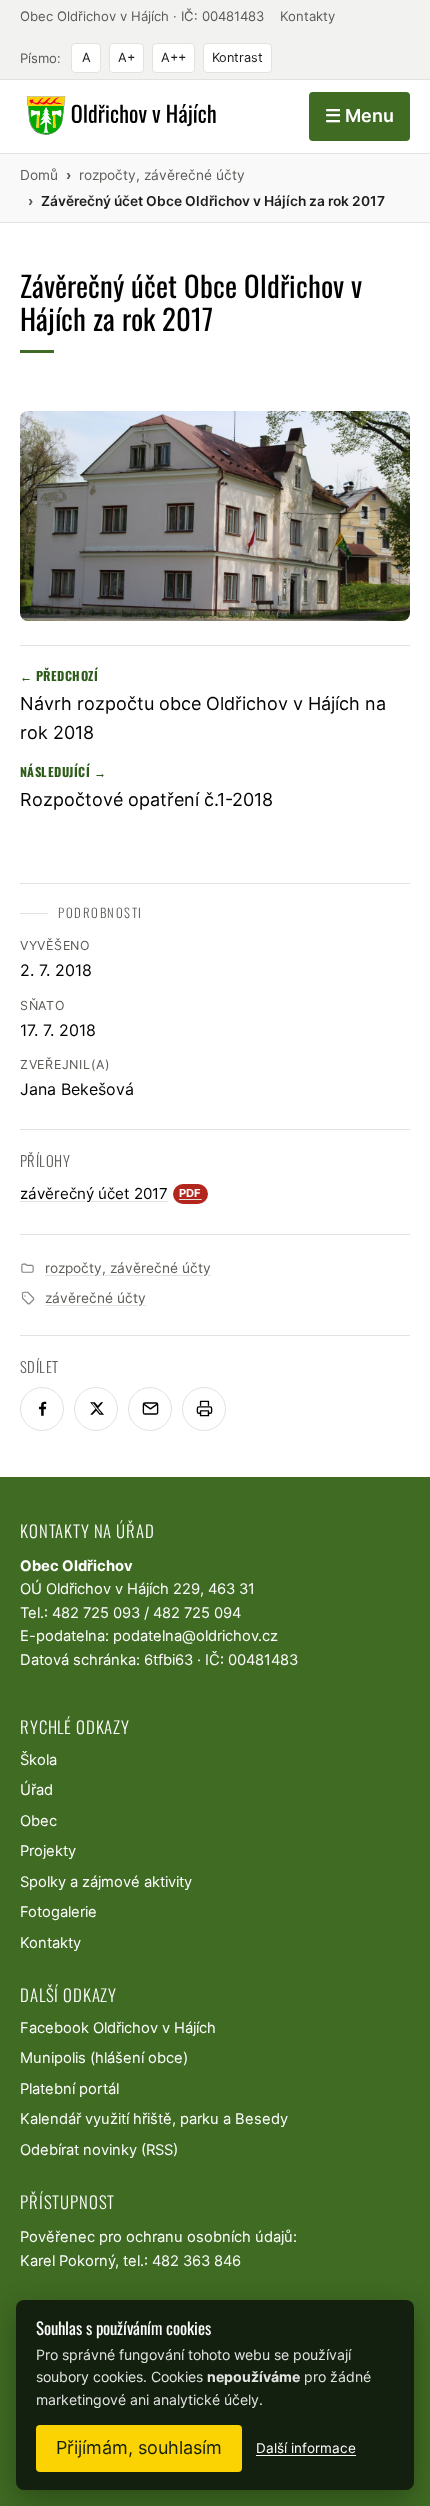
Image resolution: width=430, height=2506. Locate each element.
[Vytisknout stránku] (204, 1409)
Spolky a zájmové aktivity (106, 1882)
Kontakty (307, 16)
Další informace (306, 2448)
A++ (173, 57)
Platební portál (69, 2089)
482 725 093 (96, 1613)
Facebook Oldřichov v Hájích (118, 2028)
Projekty (48, 1851)
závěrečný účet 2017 (111, 1193)
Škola (38, 1760)
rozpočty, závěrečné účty (128, 1268)
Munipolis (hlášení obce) (104, 2058)
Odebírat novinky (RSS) (99, 2150)
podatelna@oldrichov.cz (195, 1636)
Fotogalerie (58, 1912)
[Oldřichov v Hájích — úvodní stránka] (118, 116)
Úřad (36, 1790)
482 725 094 (197, 1613)
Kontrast (237, 57)
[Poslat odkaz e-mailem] (150, 1409)
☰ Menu (359, 115)
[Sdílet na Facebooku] (42, 1409)
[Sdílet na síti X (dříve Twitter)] (96, 1409)
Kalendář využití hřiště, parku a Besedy (154, 2119)
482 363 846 (196, 2261)
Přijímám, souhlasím (139, 2447)
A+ (126, 57)
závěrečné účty (95, 1298)
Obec (38, 1821)
